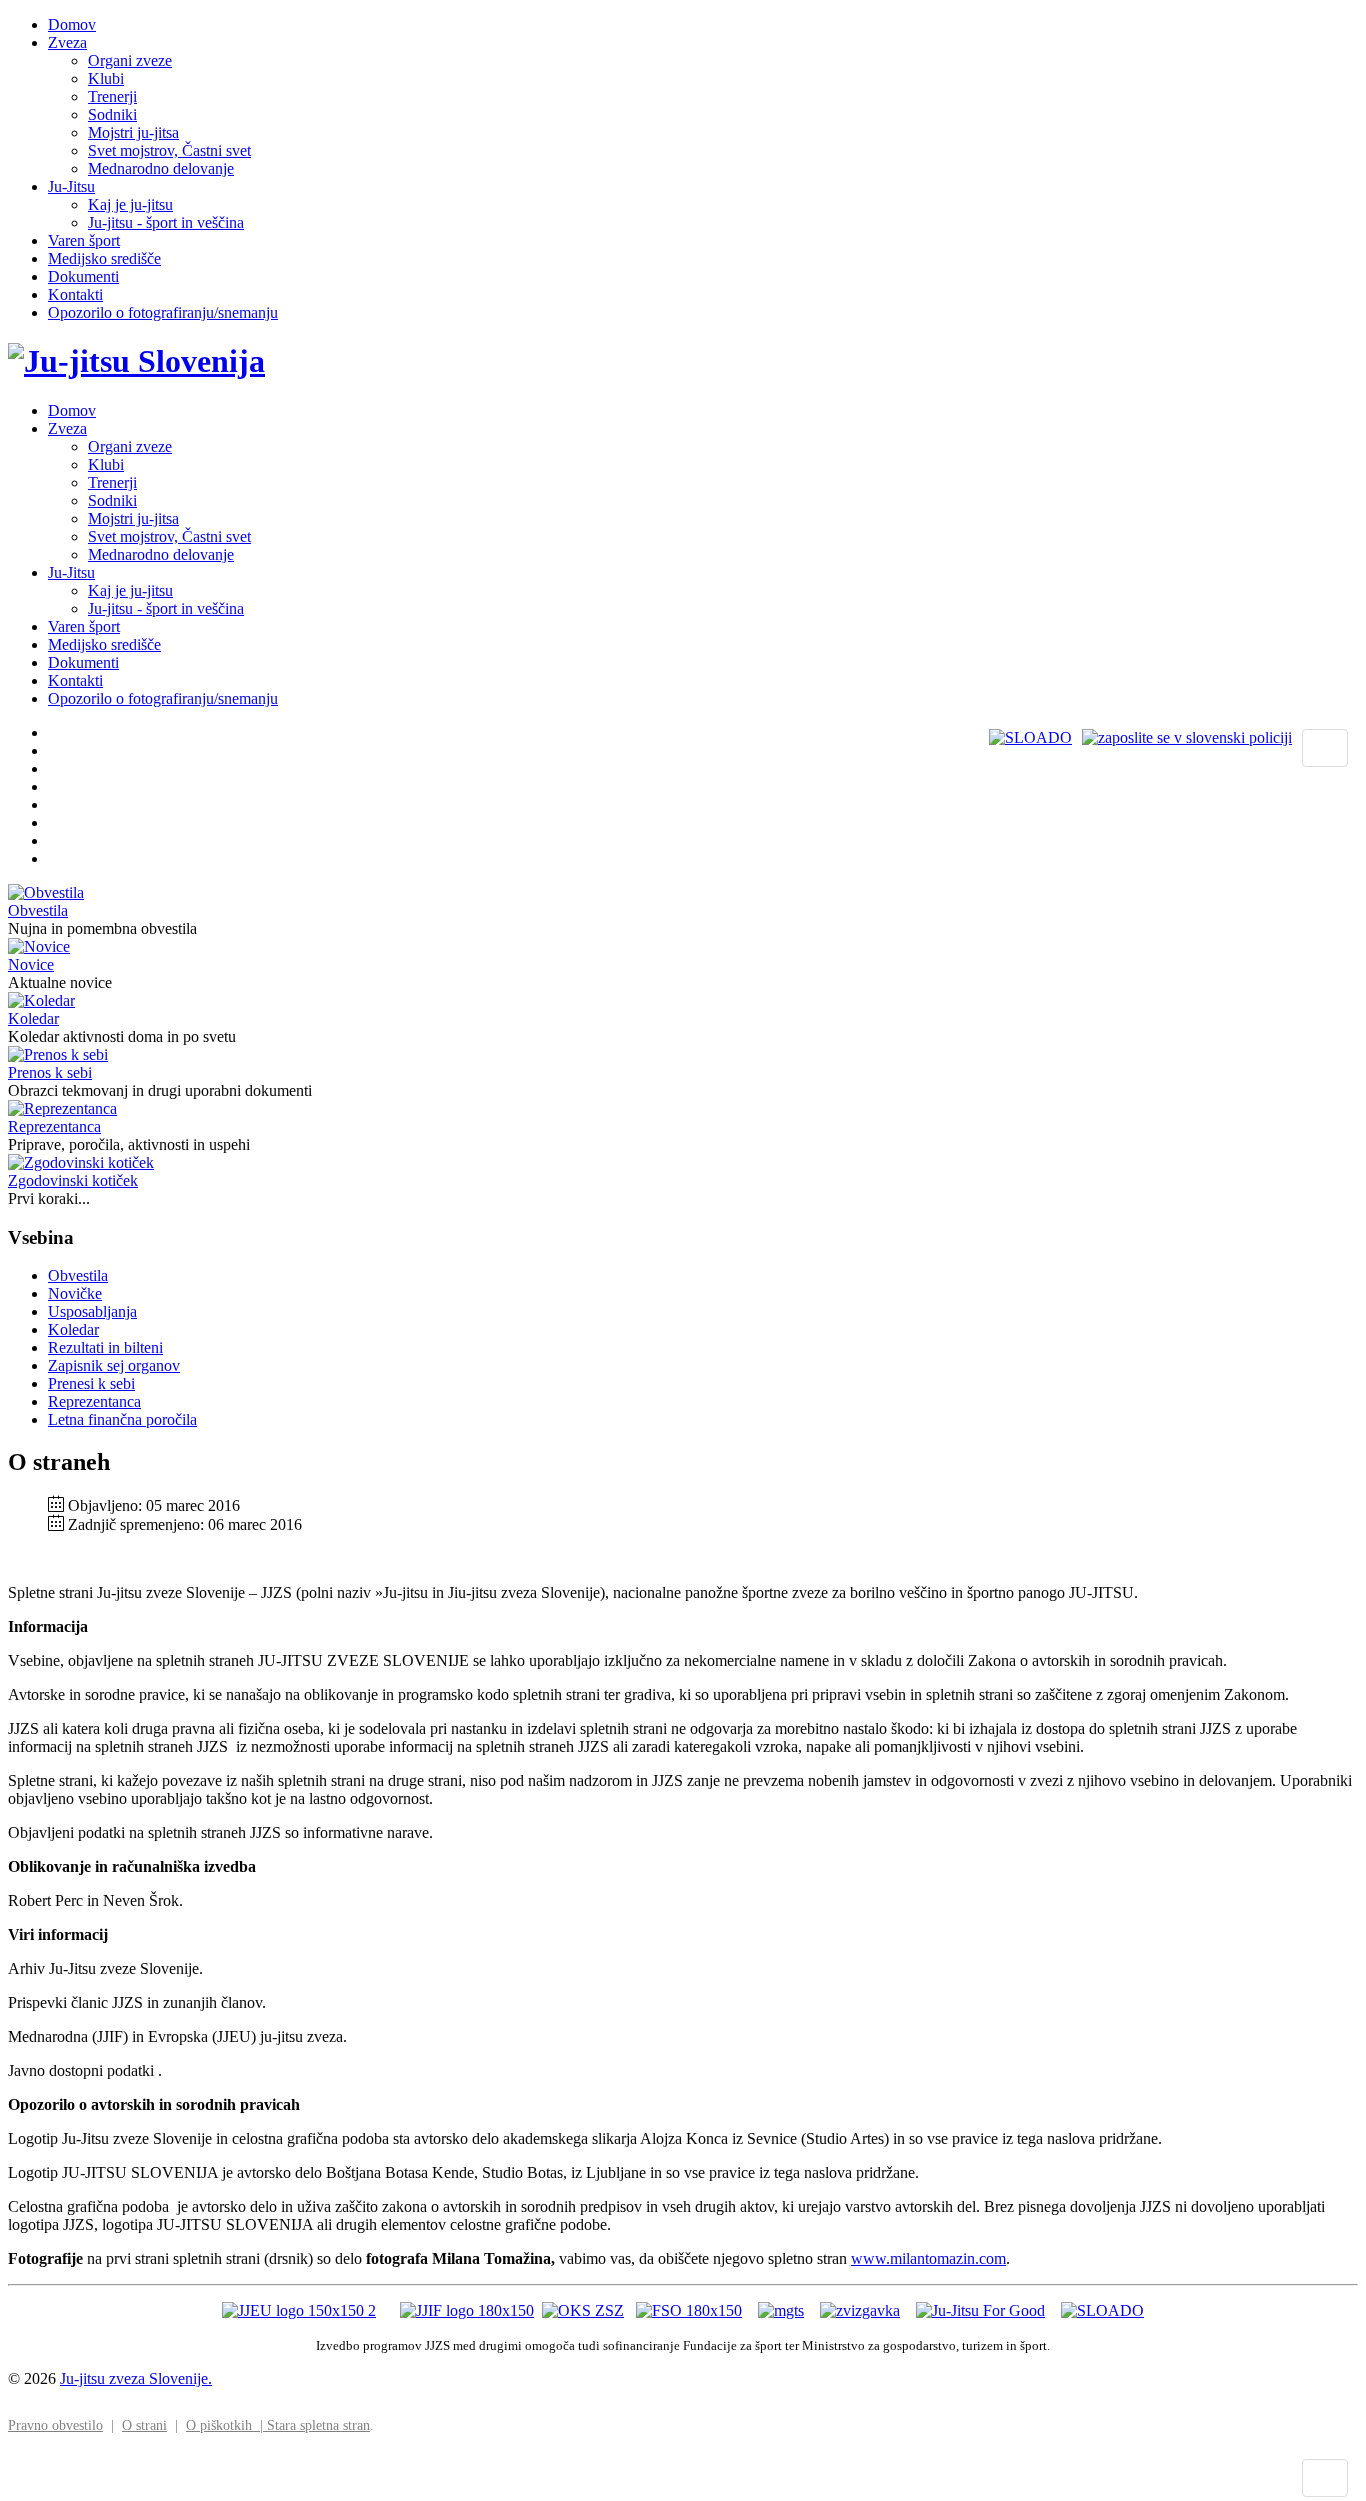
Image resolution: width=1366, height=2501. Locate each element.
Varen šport (84, 240)
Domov (72, 24)
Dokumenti (83, 276)
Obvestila (38, 910)
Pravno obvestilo (55, 2425)
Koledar (33, 1018)
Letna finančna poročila (122, 1419)
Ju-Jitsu (71, 186)
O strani (144, 2425)
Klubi (106, 78)
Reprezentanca (54, 1126)
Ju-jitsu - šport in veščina (166, 222)
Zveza (67, 42)
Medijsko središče (104, 258)
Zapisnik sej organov (114, 1365)
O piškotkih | (226, 2425)
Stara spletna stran (318, 2425)
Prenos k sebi (50, 1072)
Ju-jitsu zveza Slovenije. (136, 2378)
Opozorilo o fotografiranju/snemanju (163, 312)
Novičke (75, 1293)
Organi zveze (130, 60)
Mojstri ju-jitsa (133, 132)
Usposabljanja (92, 1311)
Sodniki (112, 114)
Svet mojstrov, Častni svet (169, 150)
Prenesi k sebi (91, 1383)
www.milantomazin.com (928, 2258)
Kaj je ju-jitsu (130, 204)
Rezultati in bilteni (105, 1347)
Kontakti (75, 294)
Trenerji (112, 96)
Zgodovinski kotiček (73, 1180)
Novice (31, 964)
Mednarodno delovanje (161, 168)
